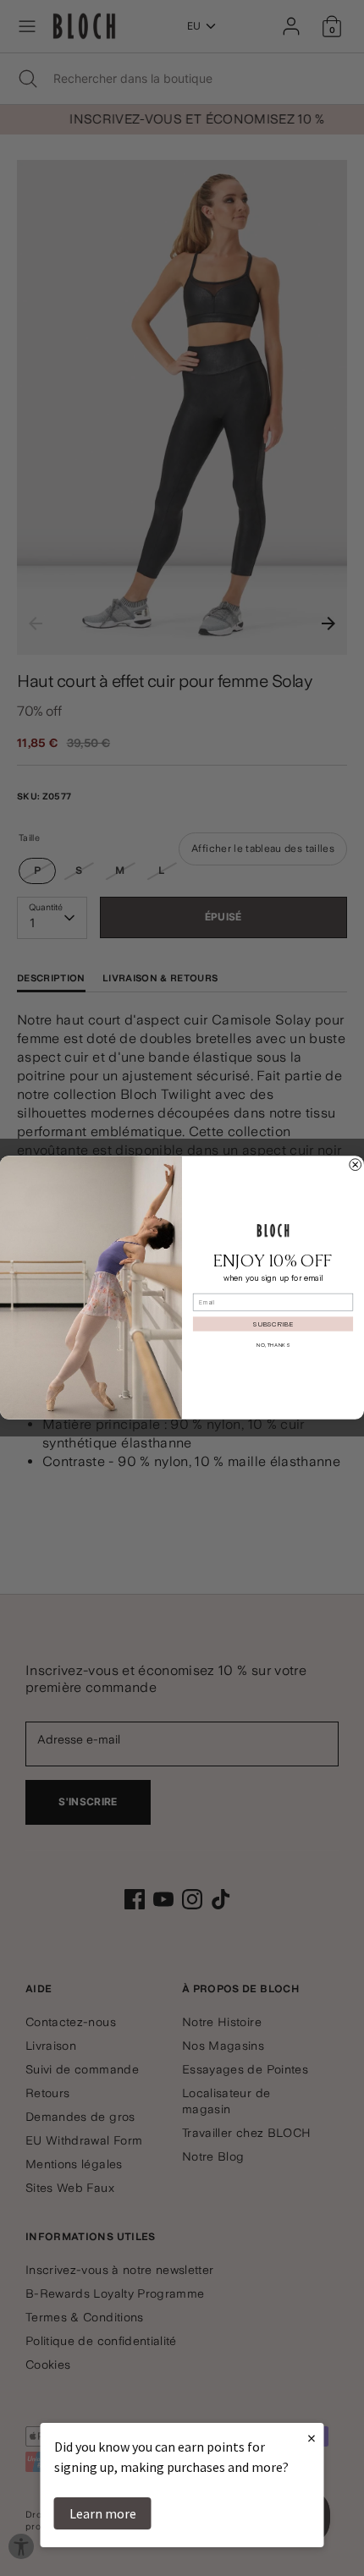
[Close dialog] (356, 1165)
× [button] (312, 2438)
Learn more (103, 2513)
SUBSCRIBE (273, 1324)
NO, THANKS (273, 1346)
